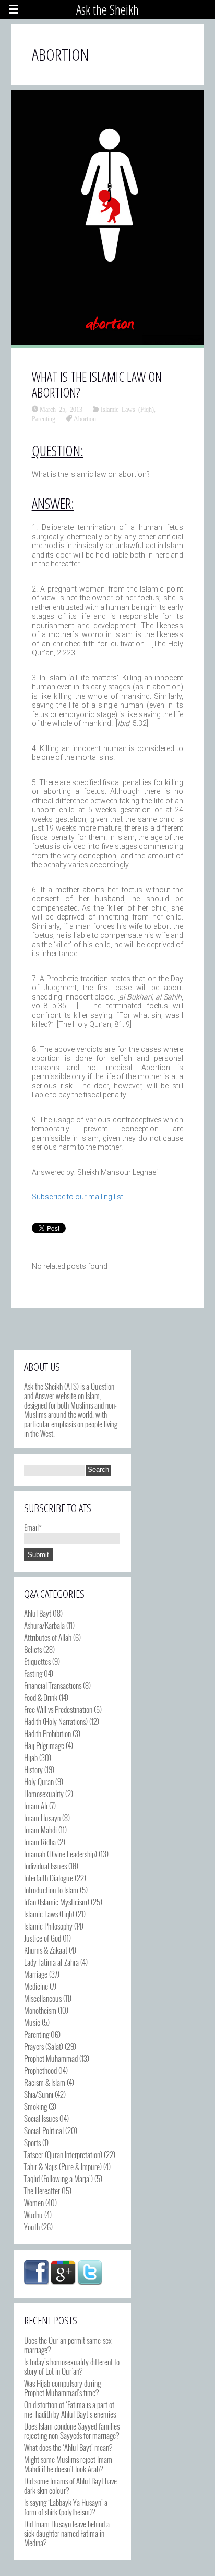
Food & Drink (41, 1697)
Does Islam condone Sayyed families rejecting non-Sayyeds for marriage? (72, 2431)
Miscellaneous (43, 1998)
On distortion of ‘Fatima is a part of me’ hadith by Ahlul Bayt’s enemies (70, 2409)
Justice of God (43, 1938)
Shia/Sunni (39, 2094)
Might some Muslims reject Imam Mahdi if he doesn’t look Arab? (68, 2464)
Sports (32, 2142)
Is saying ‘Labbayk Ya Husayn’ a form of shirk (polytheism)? (66, 2507)
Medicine (36, 1986)
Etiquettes (37, 1661)
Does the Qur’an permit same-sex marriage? (68, 2345)
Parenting (44, 418)
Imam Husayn (42, 1818)
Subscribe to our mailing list (77, 1197)
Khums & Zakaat (46, 1950)
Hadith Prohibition (47, 1733)
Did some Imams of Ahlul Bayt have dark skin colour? (70, 2486)
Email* (33, 1527)
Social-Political (44, 2130)
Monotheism (40, 2010)
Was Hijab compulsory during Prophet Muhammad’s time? (62, 2388)
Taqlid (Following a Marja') (58, 2178)
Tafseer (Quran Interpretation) (63, 2154)
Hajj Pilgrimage (44, 1745)
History (33, 1769)
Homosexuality (44, 1794)
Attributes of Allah (48, 1637)
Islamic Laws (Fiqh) (127, 409)
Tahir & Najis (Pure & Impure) (63, 2166)
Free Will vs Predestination (58, 1709)
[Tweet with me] (90, 2273)
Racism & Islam (45, 2082)
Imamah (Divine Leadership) (61, 1854)
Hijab (31, 1757)
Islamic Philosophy (48, 1926)
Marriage (36, 1974)
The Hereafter (42, 2191)
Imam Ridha (40, 1842)
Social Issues (41, 2118)
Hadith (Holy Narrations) (56, 1721)
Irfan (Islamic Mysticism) (57, 1902)
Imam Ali (36, 1806)
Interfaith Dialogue (49, 1878)
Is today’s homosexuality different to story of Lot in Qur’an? (72, 2366)
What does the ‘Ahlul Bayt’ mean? (68, 2447)
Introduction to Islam (51, 1890)
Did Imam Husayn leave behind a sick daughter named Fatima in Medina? (67, 2533)
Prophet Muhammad (51, 2058)
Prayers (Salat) (44, 2046)
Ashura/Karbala (44, 1625)
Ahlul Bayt (38, 1613)
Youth (32, 2227)
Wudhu (33, 2215)
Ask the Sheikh (107, 9)
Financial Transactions (53, 1685)
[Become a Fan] (37, 2273)
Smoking (35, 2106)
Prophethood (40, 2070)
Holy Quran (39, 1781)
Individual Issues (45, 1866)
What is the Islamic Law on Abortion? (97, 384)
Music (32, 2022)
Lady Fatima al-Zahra (51, 1962)
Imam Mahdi (40, 1830)
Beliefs (33, 1649)
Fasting (33, 1673)
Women (34, 2203)
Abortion (85, 418)
